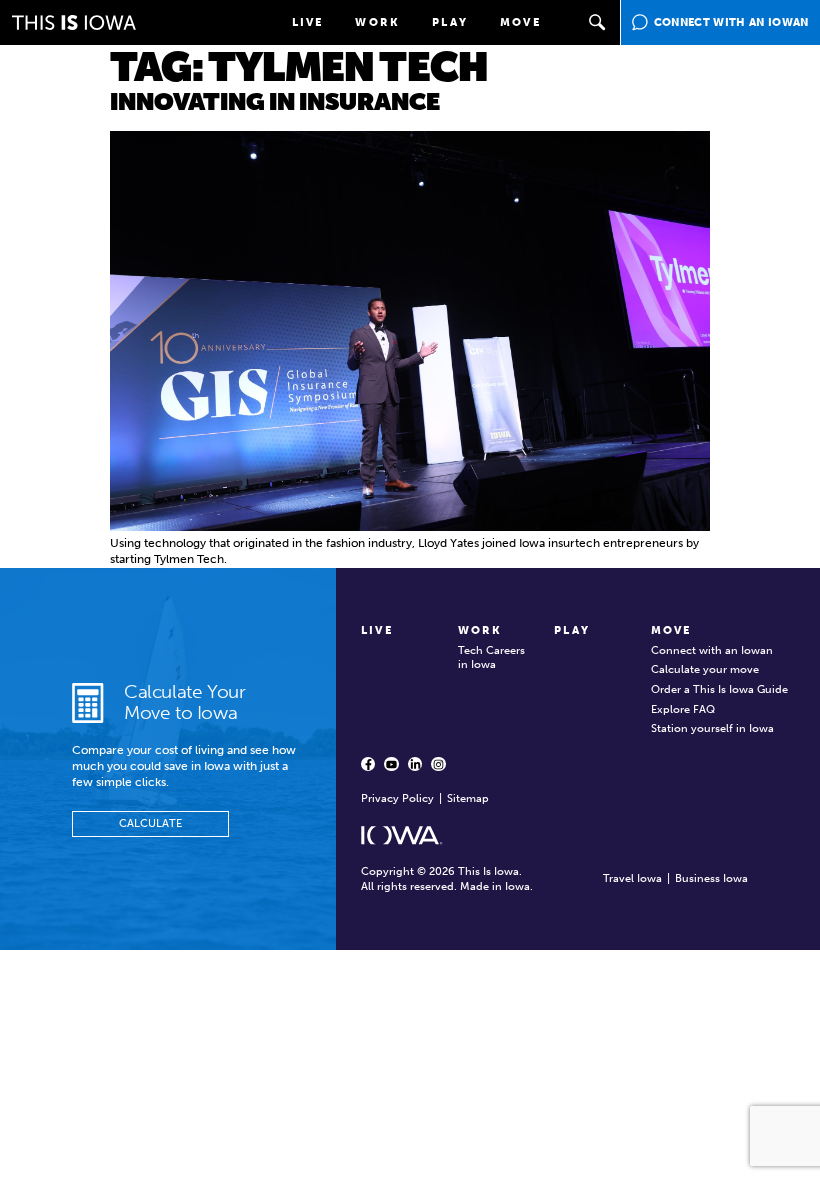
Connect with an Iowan (712, 650)
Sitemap (468, 798)
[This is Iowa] (74, 22)
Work (377, 22)
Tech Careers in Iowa (491, 658)
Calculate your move (705, 669)
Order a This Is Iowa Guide (719, 689)
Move (520, 22)
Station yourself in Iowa (712, 728)
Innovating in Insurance (275, 101)
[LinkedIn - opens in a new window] (415, 764)
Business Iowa (711, 878)
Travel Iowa (632, 878)
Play (450, 22)
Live (308, 22)
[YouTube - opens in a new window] (391, 764)
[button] (598, 22)
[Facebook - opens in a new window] (368, 764)
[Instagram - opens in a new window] (438, 764)
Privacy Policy (397, 798)
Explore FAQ (683, 709)
